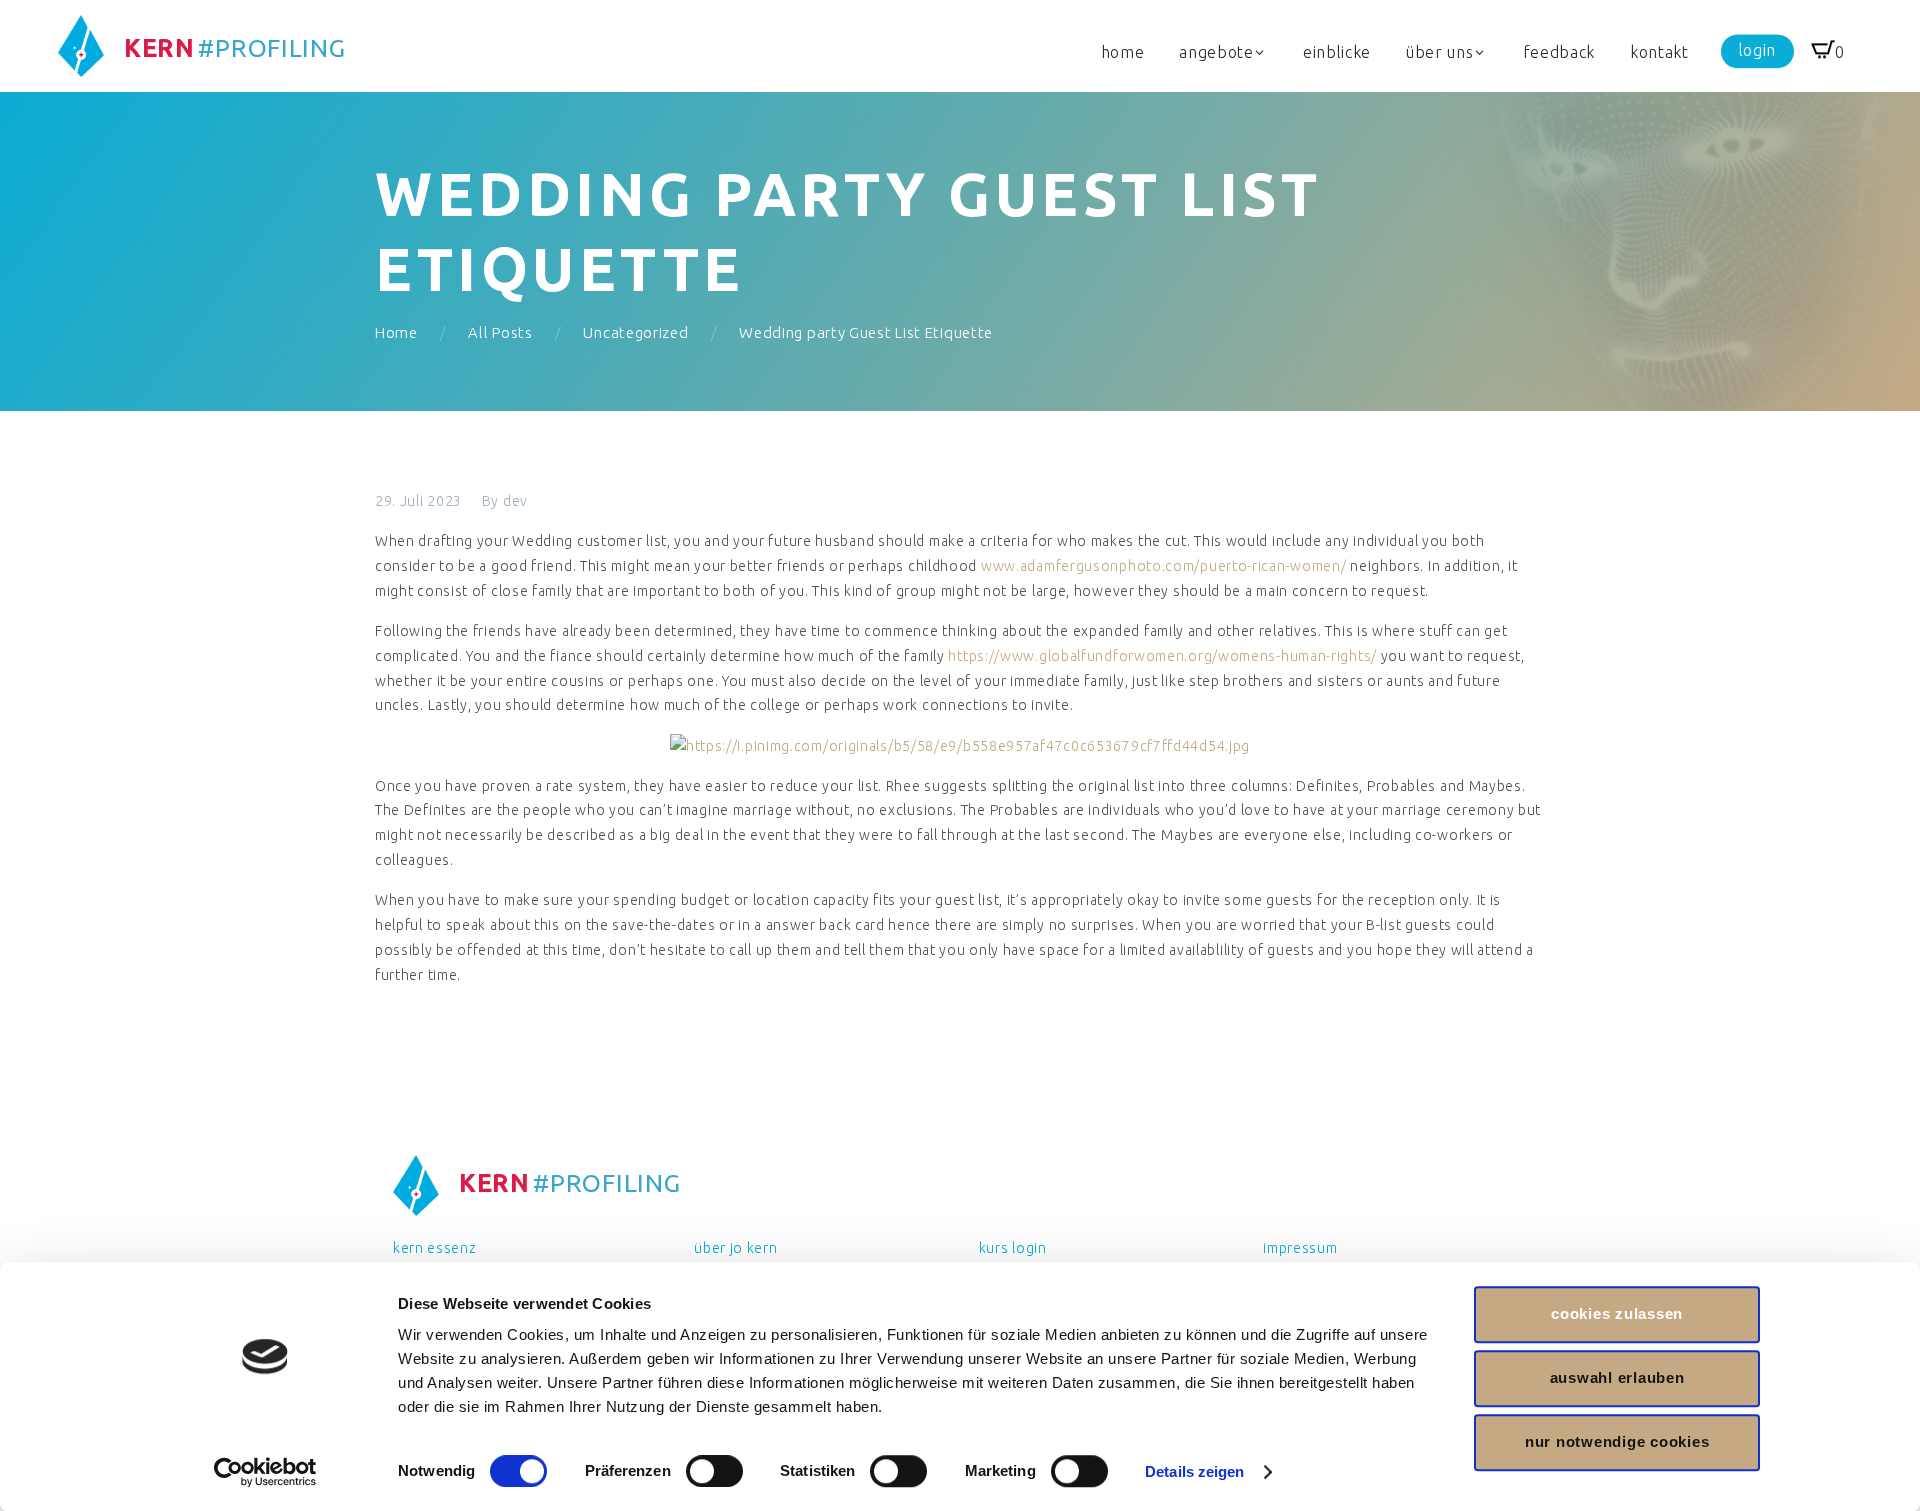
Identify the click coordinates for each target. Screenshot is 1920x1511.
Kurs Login (1013, 1248)
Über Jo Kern (735, 1248)
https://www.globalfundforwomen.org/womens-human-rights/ (1162, 656)
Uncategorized (635, 332)
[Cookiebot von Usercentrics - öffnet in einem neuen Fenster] (265, 1472)
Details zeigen (1194, 1471)
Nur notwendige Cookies (1617, 1441)
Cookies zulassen (1617, 1313)
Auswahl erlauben (1617, 1377)
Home (396, 332)
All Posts (500, 332)
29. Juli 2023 (418, 501)
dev (515, 501)
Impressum (1300, 1248)
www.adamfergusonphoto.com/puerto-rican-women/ (1164, 566)
